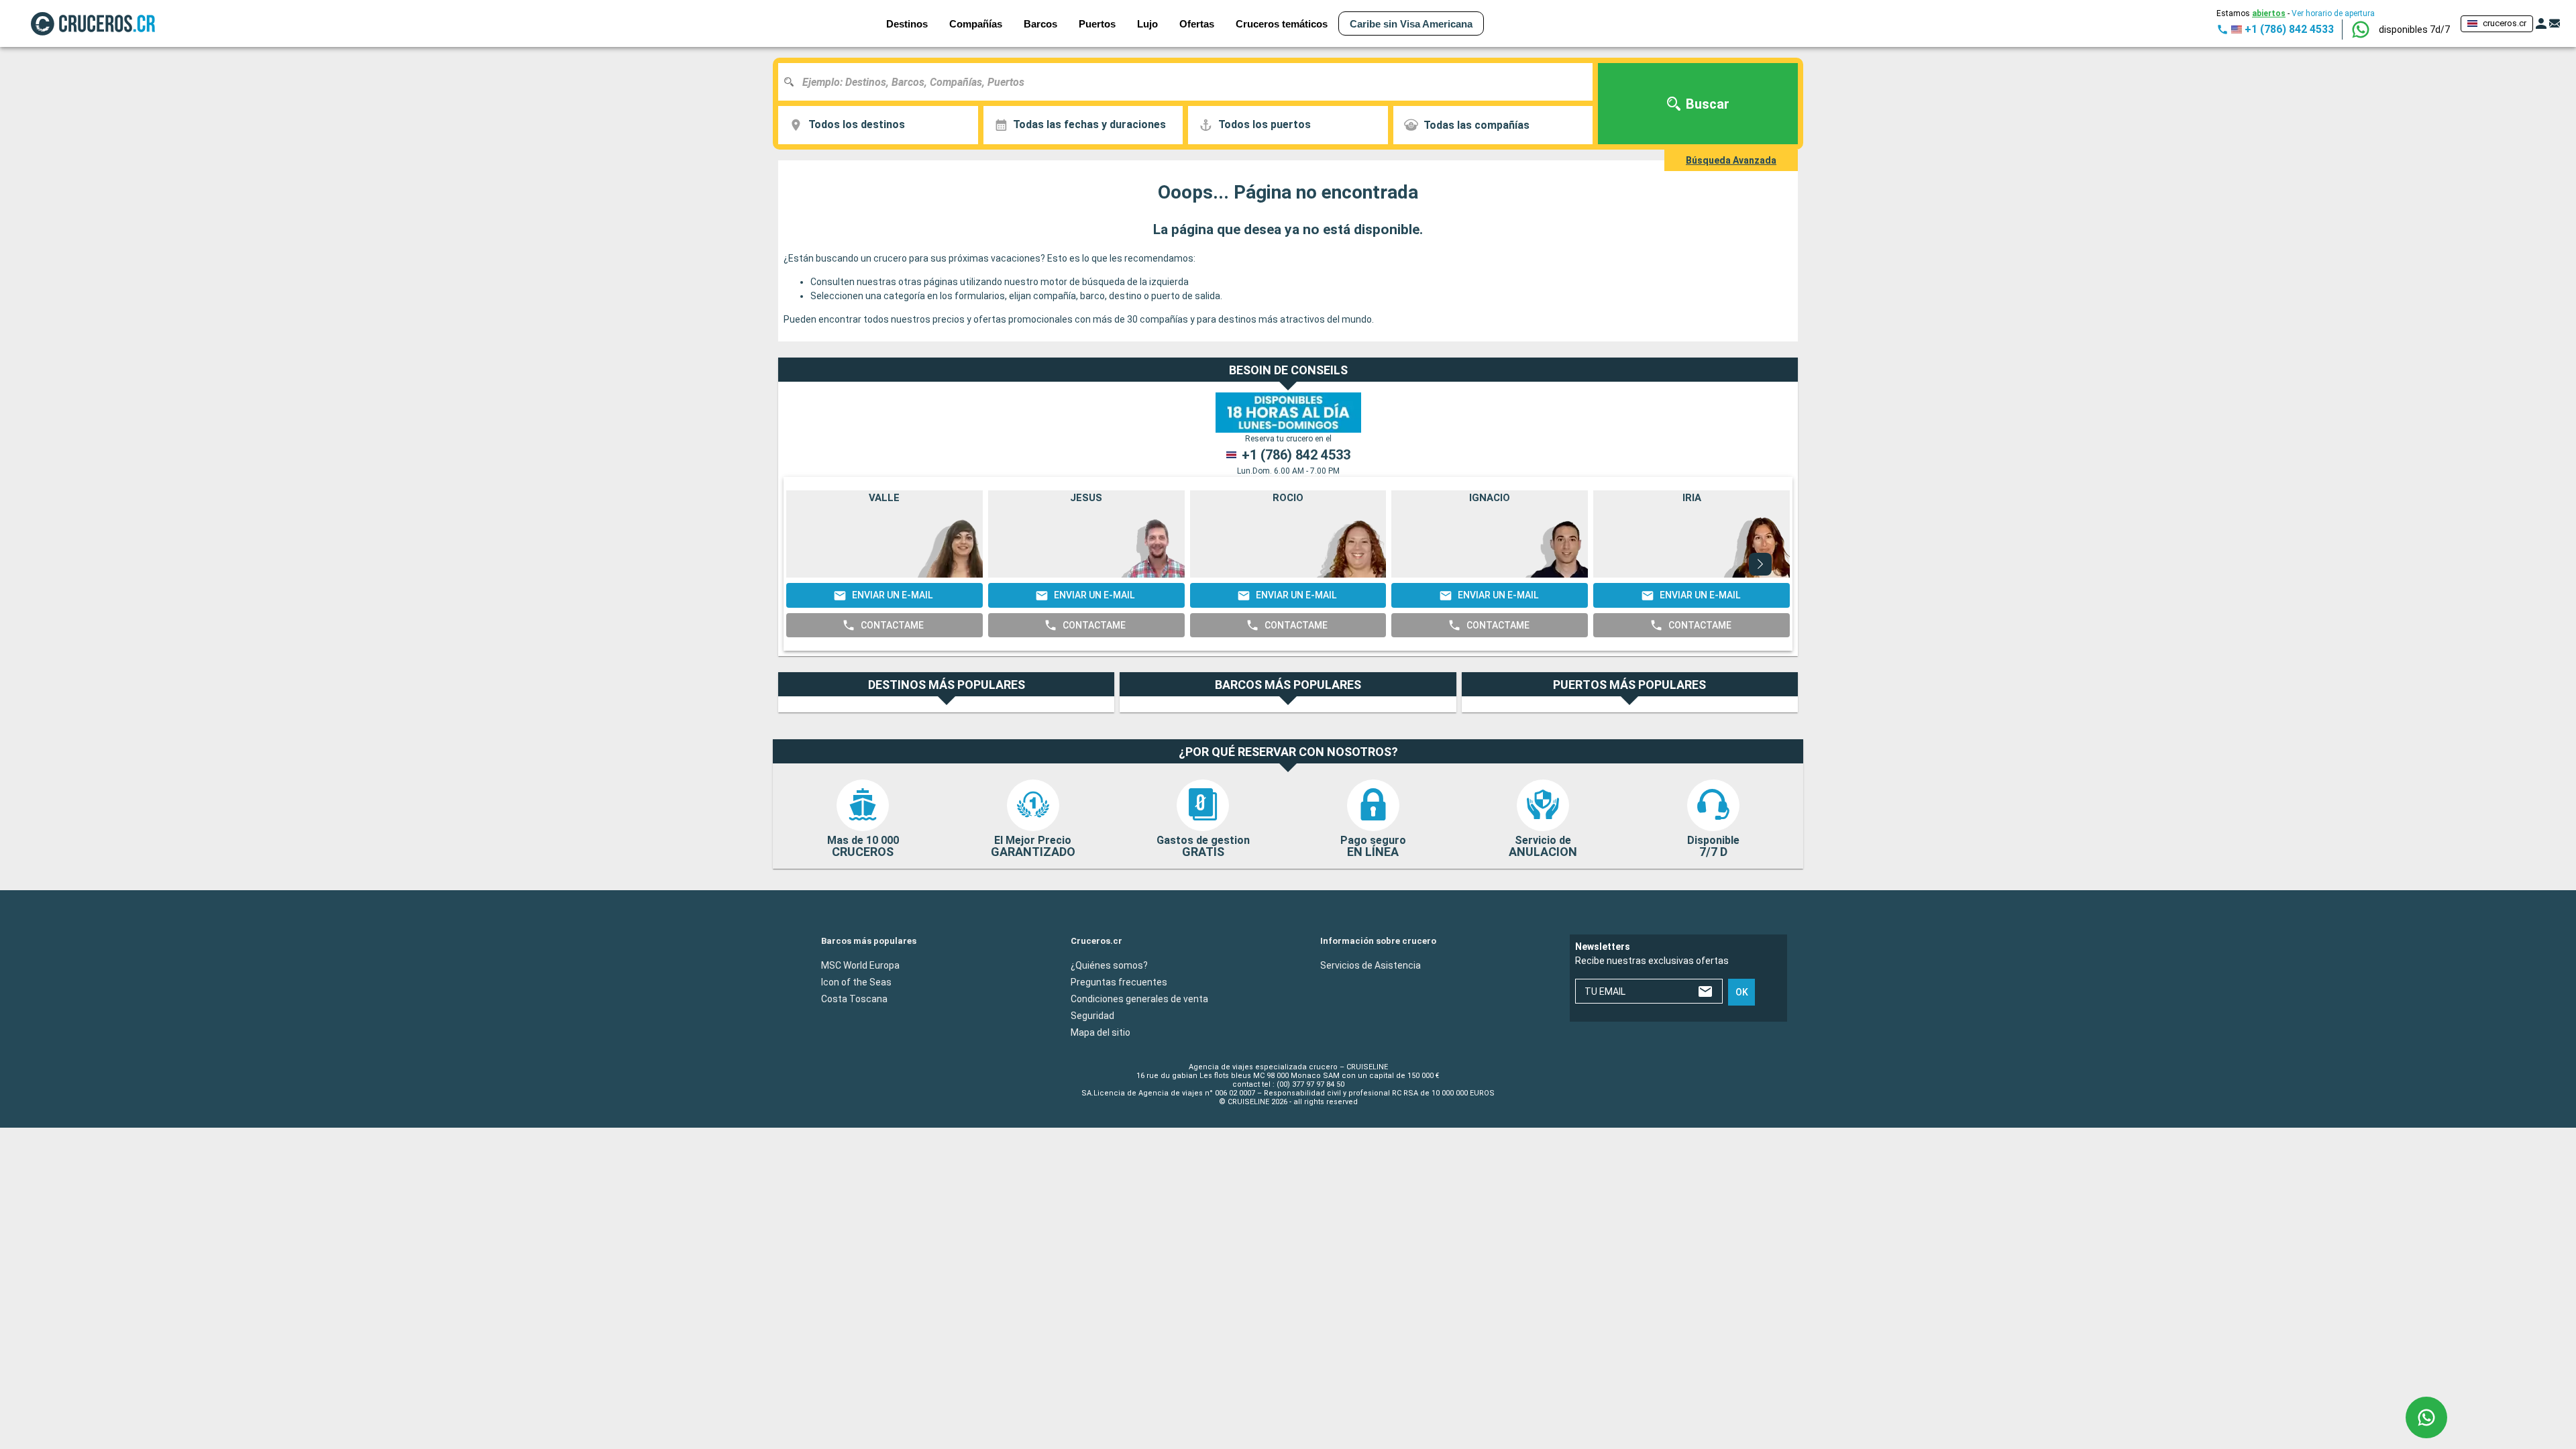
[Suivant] (1760, 564)
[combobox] (1190, 82)
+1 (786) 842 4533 (1296, 455)
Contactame (892, 625)
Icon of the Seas (856, 982)
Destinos (907, 24)
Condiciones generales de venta (1139, 999)
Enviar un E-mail (892, 595)
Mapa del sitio (1101, 1032)
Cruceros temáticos (1282, 24)
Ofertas (1197, 24)
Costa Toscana (854, 999)
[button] (2414, 30)
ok (1742, 992)
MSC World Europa (860, 965)
